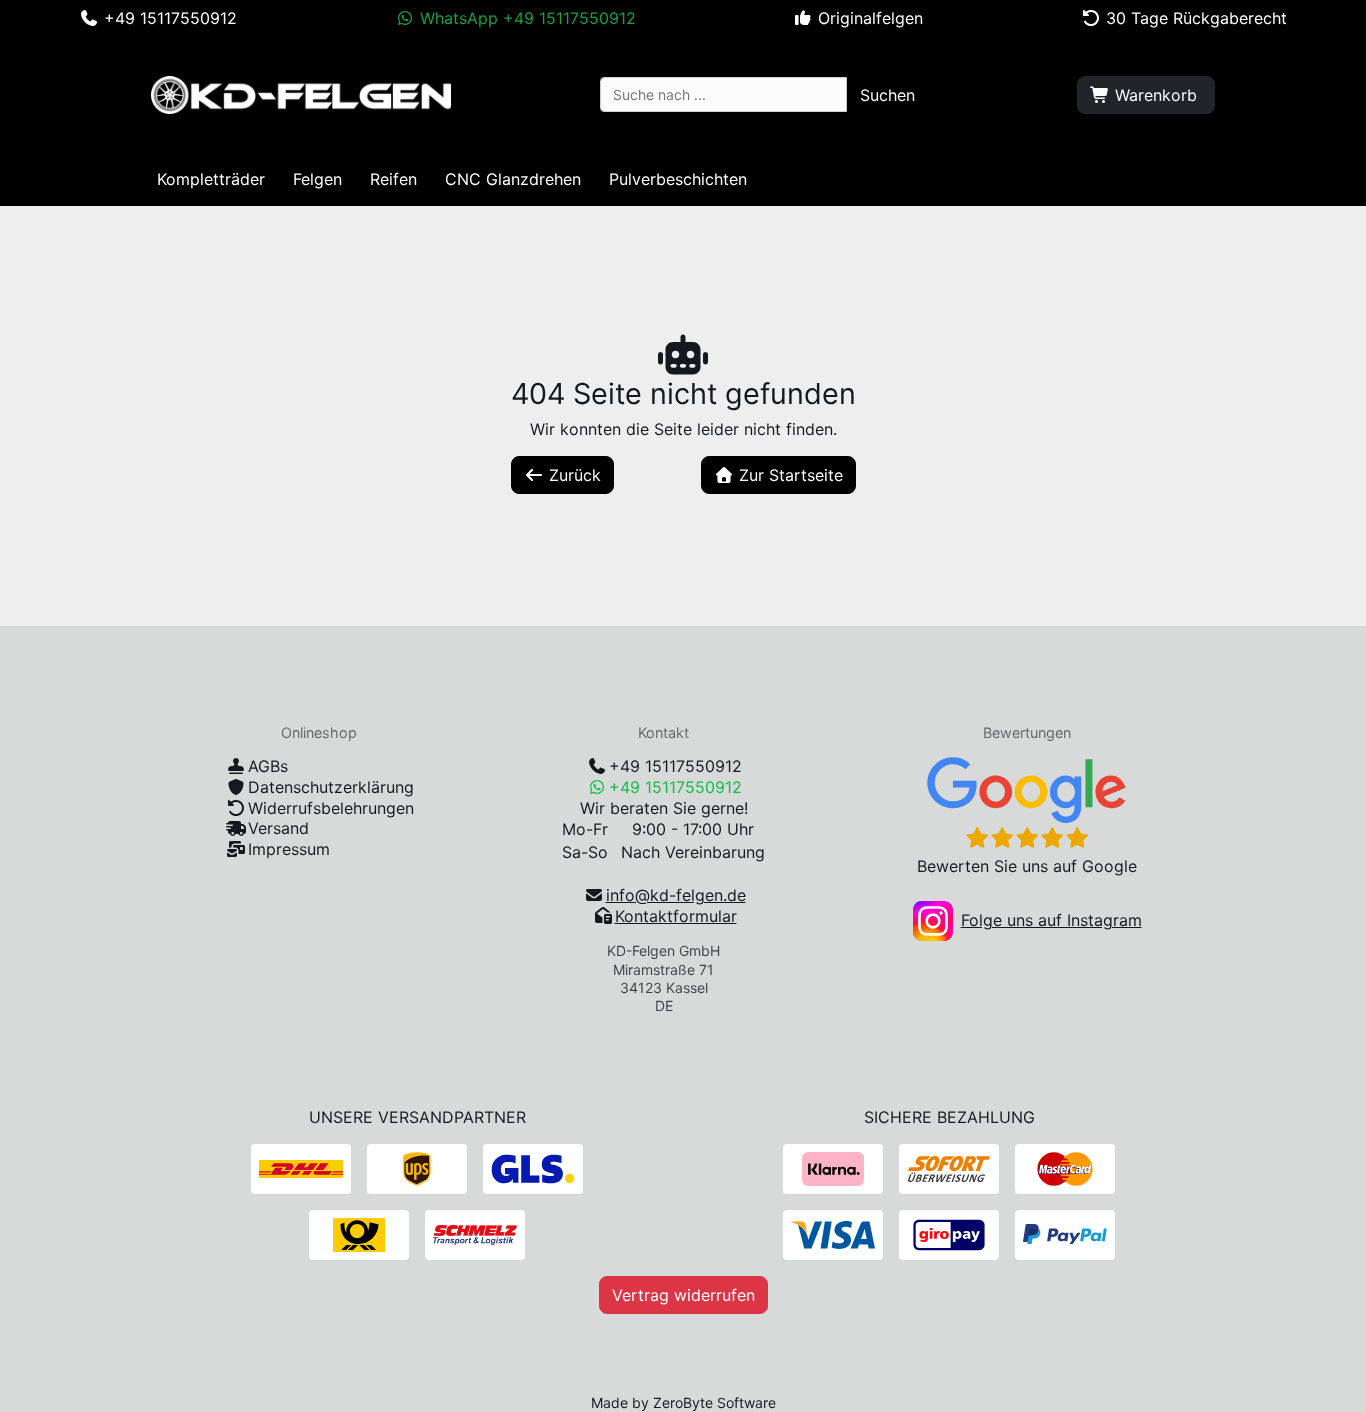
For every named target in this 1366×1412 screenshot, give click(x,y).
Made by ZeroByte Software (683, 1402)
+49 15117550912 (675, 766)
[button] (887, 95)
